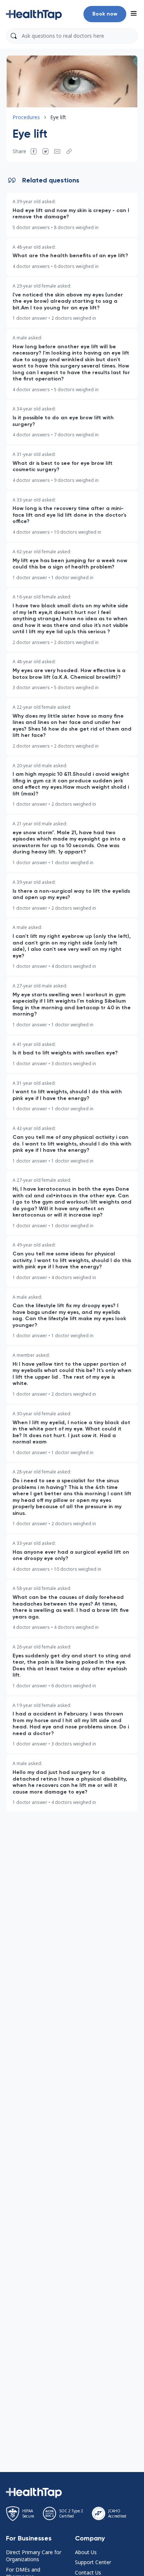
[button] (34, 14)
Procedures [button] (26, 117)
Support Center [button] (93, 2562)
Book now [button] (105, 14)
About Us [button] (86, 2552)
